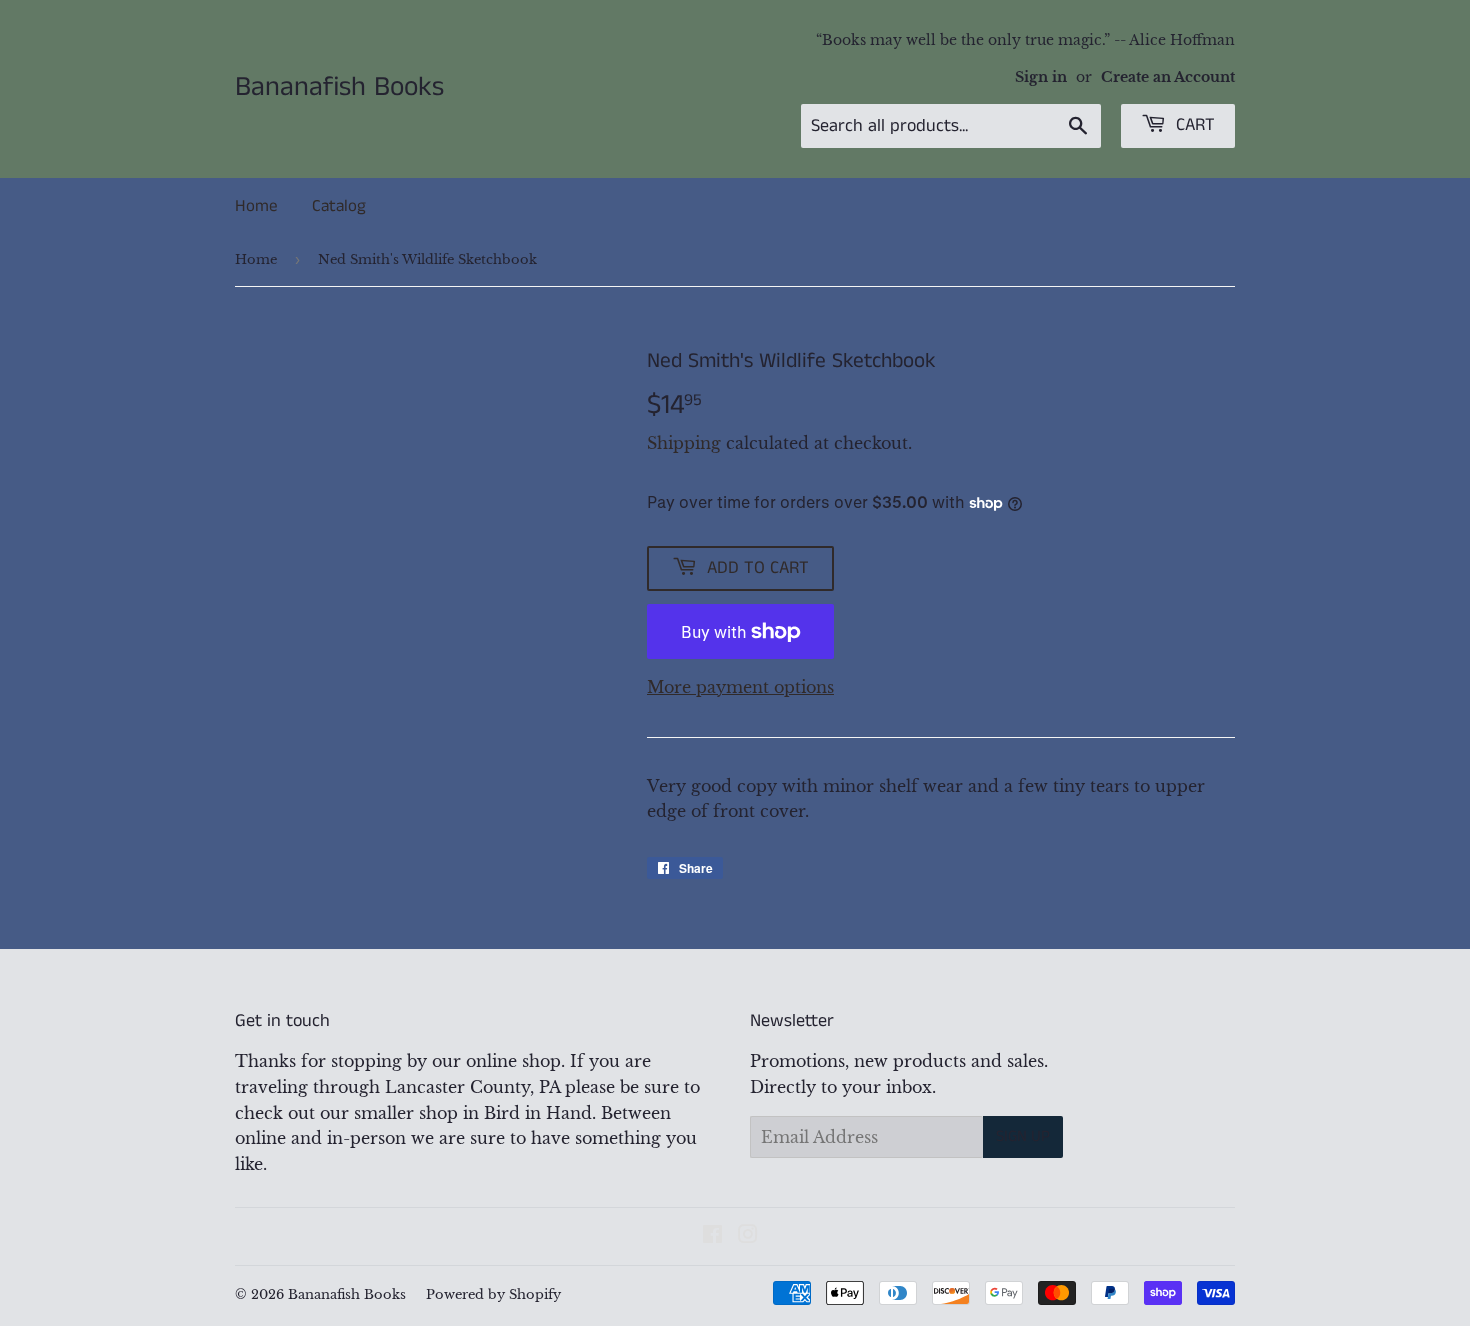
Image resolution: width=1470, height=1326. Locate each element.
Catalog (339, 206)
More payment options (740, 687)
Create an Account (1168, 77)
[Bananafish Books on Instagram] (748, 1236)
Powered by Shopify (493, 1294)
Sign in (1041, 77)
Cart (1193, 125)
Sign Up (1023, 1136)
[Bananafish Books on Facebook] (712, 1236)
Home (256, 206)
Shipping (684, 443)
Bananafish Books (339, 88)
